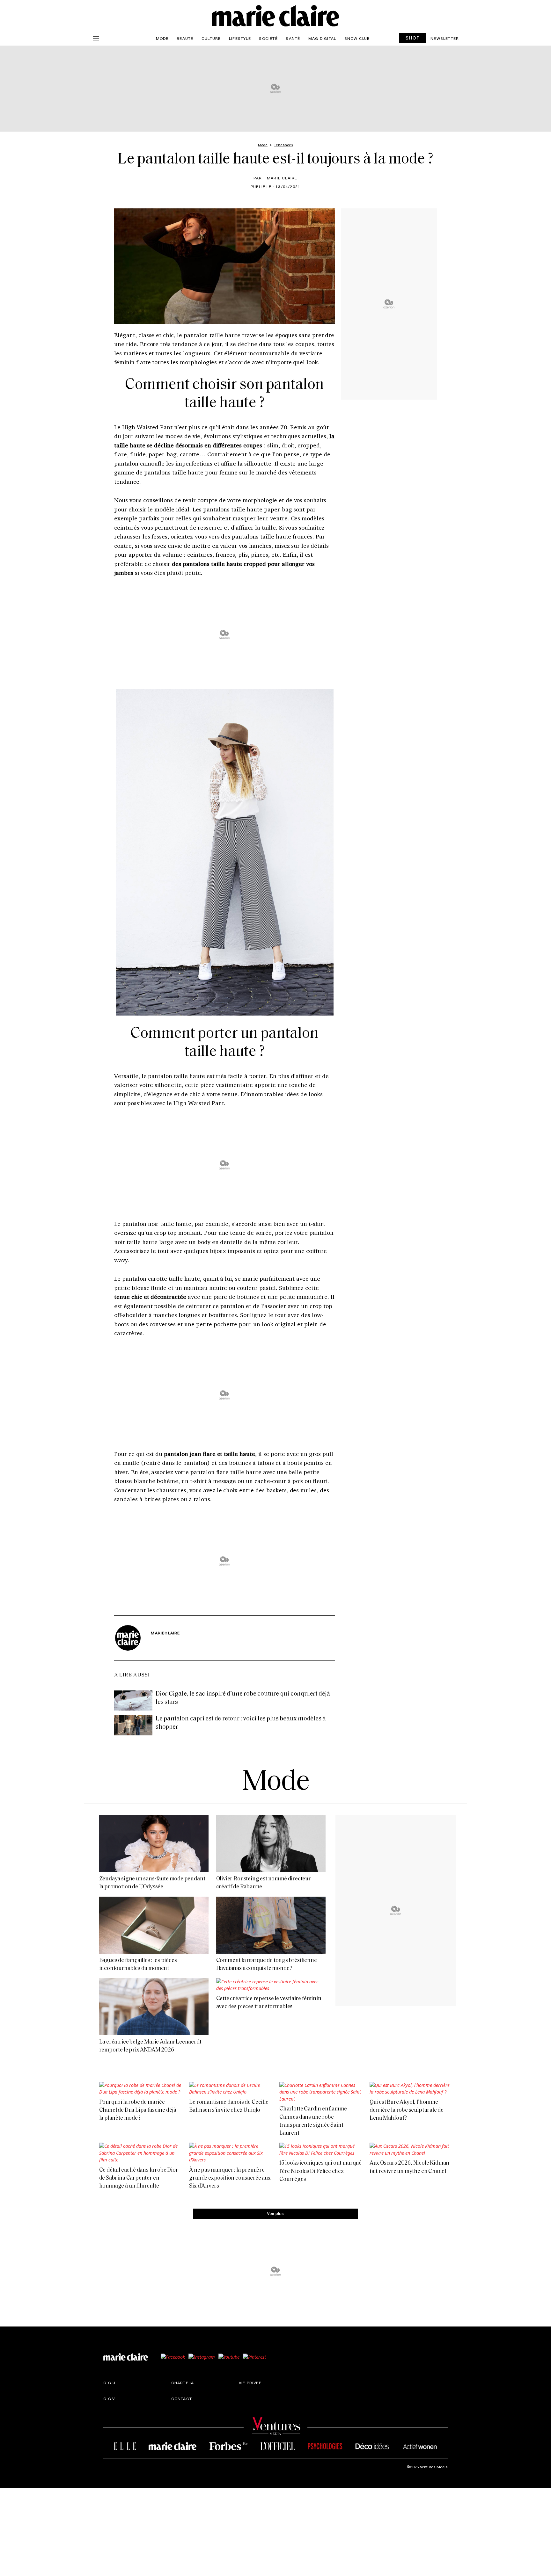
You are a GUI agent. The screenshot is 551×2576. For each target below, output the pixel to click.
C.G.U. (110, 2382)
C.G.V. (110, 2398)
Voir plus (275, 2213)
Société (268, 38)
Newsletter (445, 38)
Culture (211, 38)
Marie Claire (282, 178)
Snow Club (357, 38)
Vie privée (250, 2382)
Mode (162, 38)
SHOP (413, 38)
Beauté (185, 38)
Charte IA (183, 2382)
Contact (182, 2398)
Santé (293, 38)
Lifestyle (240, 38)
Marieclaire (165, 1633)
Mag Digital (322, 38)
